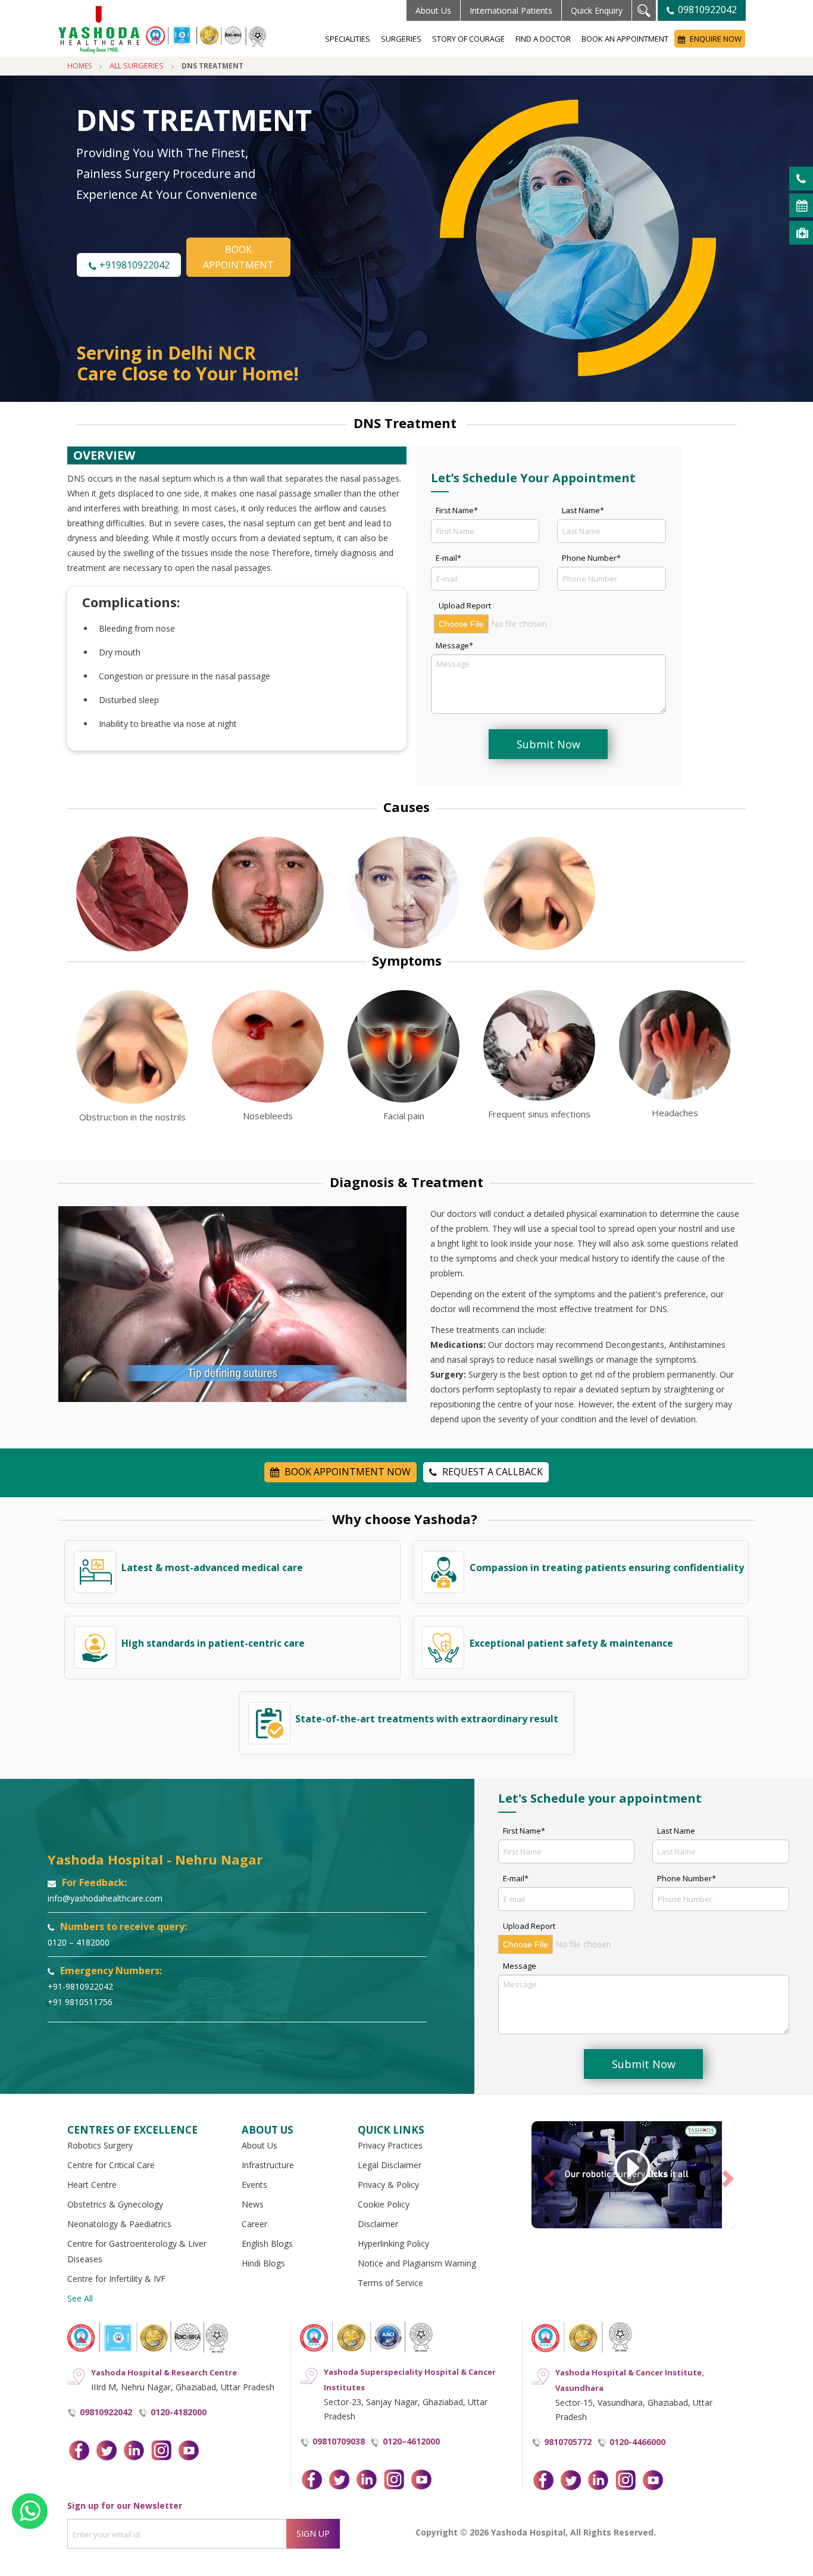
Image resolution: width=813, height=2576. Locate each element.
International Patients (511, 10)
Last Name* (583, 510)
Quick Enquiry (597, 10)
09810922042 (706, 10)
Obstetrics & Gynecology (115, 2204)
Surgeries (401, 39)
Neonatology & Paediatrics (119, 2224)
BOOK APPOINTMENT (238, 257)
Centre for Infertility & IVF (116, 2279)
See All (80, 2298)
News (253, 2204)
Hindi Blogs (263, 2263)
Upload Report (465, 605)
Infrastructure (268, 2165)
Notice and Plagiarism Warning (417, 2263)
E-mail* (448, 558)
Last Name (676, 1831)
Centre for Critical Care (111, 2165)
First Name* (457, 510)
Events (254, 2185)
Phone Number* (591, 558)
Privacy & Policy (388, 2185)
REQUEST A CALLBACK (491, 1472)
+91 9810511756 (80, 2002)
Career (254, 2224)
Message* (454, 645)
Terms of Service (390, 2283)
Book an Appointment (625, 39)
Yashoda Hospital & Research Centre (164, 2372)
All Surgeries (137, 65)
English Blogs (267, 2244)
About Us (433, 10)
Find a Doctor (543, 39)
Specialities (348, 39)
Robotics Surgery (100, 2145)
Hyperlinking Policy (393, 2244)
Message (520, 1966)
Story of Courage (468, 39)
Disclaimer (378, 2224)
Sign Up (313, 2533)
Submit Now (548, 744)
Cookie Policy (384, 2204)
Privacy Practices (390, 2145)
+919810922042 (133, 265)
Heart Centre (92, 2185)
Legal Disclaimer (390, 2165)
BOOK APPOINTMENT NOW (346, 1472)
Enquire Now (715, 39)
